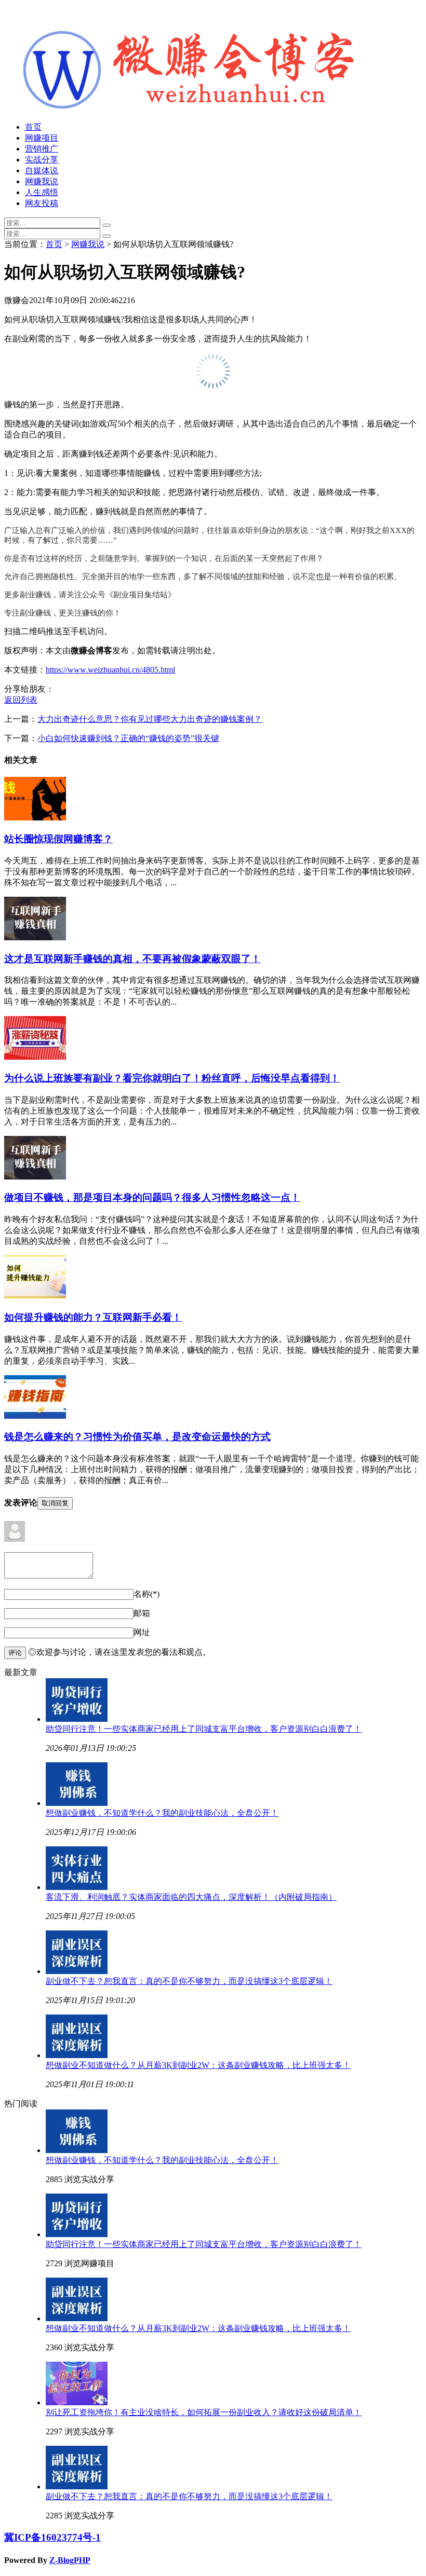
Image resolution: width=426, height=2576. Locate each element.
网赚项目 (42, 138)
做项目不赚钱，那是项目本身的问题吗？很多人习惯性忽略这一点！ (152, 1197)
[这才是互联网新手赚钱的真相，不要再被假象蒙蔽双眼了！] (35, 937)
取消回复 (55, 1503)
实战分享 (42, 160)
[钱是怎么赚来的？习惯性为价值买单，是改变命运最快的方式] (35, 1416)
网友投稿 (42, 203)
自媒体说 (42, 170)
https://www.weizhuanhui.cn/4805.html (110, 670)
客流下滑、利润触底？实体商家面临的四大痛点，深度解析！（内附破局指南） (191, 1897)
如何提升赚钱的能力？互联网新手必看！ (93, 1317)
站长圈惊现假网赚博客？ (58, 839)
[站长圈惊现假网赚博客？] (35, 818)
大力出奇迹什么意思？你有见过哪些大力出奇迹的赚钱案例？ (150, 719)
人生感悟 (42, 192)
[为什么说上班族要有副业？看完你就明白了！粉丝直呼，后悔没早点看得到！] (35, 1057)
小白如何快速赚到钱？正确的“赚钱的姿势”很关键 (128, 738)
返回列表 (21, 700)
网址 (142, 1632)
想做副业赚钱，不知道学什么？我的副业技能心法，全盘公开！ (162, 1813)
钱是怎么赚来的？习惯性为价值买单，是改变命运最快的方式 (137, 1437)
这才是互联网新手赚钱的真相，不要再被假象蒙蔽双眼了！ (132, 959)
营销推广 (42, 149)
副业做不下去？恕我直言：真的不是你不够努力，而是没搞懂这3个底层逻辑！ (189, 1981)
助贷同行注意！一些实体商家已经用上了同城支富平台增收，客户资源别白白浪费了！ (204, 1729)
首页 (33, 127)
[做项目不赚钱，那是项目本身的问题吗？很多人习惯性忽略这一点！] (35, 1177)
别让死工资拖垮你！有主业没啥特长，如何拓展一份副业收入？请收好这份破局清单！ (204, 2412)
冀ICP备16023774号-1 (52, 2537)
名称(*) (147, 1594)
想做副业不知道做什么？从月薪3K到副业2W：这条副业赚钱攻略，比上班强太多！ (198, 2065)
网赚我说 (42, 181)
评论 (15, 1653)
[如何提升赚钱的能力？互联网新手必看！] (35, 1296)
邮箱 (142, 1613)
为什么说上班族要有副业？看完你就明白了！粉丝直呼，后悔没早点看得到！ (172, 1078)
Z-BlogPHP (70, 2560)
